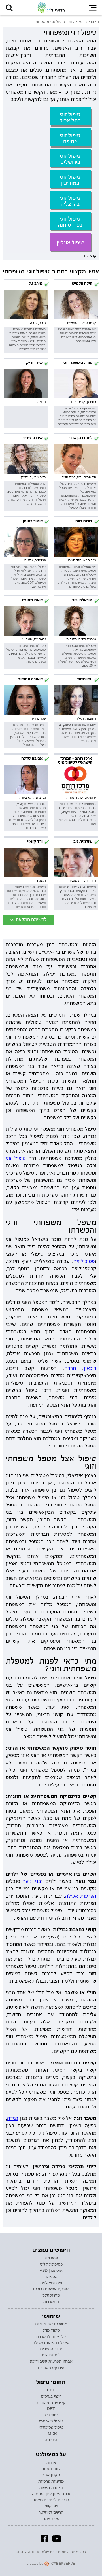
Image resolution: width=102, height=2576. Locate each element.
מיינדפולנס (51, 2295)
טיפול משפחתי (51, 2421)
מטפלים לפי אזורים (51, 2324)
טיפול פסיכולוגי (51, 2427)
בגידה (13, 2118)
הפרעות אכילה (81, 1896)
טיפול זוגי (16, 1158)
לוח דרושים (51, 2355)
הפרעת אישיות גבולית (51, 2289)
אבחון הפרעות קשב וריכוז (51, 2361)
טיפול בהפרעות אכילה (51, 2343)
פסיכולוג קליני (51, 2264)
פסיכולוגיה (84, 1261)
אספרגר (51, 2277)
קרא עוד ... (88, 256)
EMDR (51, 2433)
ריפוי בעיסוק (51, 2396)
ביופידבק (51, 2415)
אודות (51, 2463)
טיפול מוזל (51, 2330)
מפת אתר (51, 2518)
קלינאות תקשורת (51, 2402)
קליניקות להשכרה (51, 2336)
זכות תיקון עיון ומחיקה (51, 2494)
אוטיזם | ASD (51, 2270)
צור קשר (51, 2506)
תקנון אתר (51, 2475)
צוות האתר (51, 2469)
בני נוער (32, 1881)
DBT (51, 2409)
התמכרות (51, 2301)
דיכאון (90, 1368)
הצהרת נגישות (51, 2487)
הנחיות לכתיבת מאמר (51, 2500)
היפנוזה (51, 2440)
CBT (51, 2390)
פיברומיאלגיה (51, 2283)
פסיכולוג (51, 2258)
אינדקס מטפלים (51, 2367)
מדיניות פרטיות (51, 2481)
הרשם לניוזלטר (51, 2512)
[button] (9, 8)
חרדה (70, 1368)
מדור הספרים (51, 2349)
